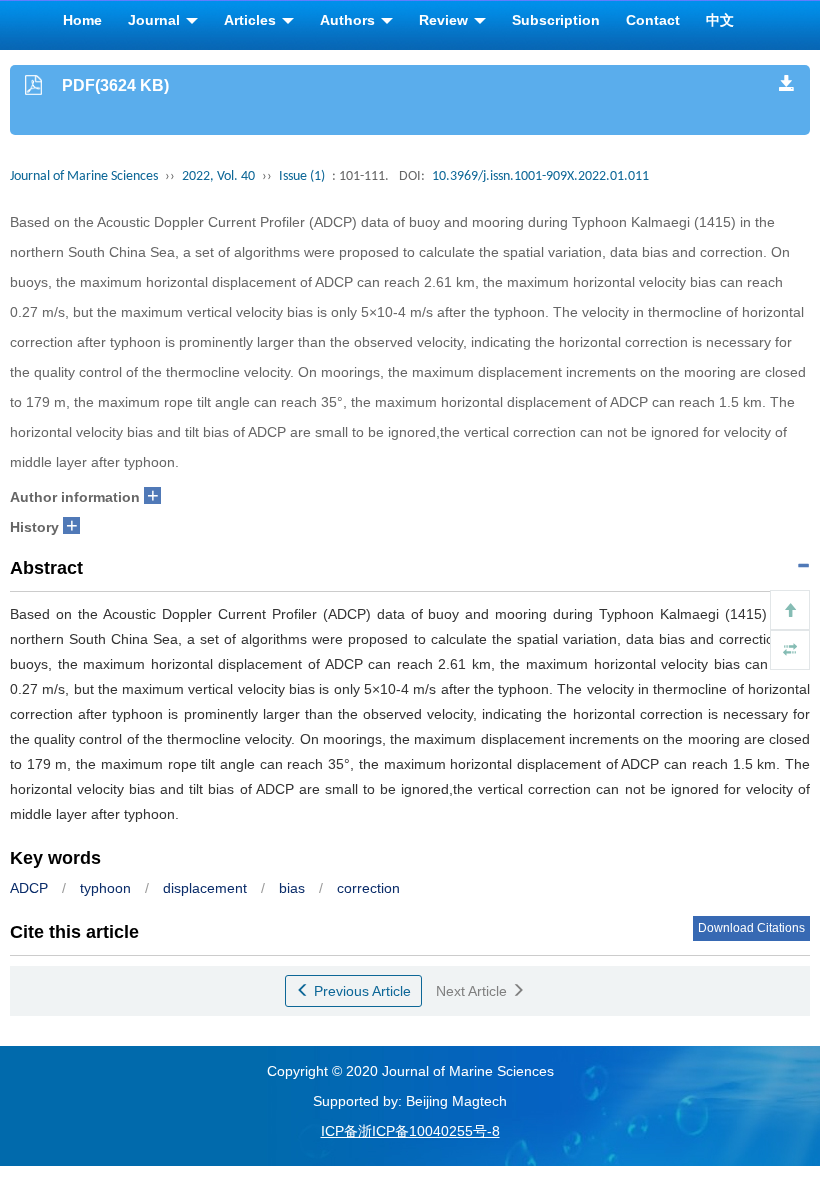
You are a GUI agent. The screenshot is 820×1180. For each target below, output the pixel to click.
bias (292, 888)
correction (368, 888)
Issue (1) (302, 176)
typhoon (105, 888)
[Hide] (790, 650)
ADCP (29, 888)
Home (82, 20)
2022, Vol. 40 (218, 176)
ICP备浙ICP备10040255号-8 (410, 1131)
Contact (653, 20)
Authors (349, 20)
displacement (205, 888)
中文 (720, 20)
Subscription (556, 20)
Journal (156, 20)
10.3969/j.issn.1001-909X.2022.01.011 (540, 176)
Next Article (473, 991)
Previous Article (360, 991)
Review (445, 20)
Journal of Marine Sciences (84, 176)
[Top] (790, 610)
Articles (252, 20)
